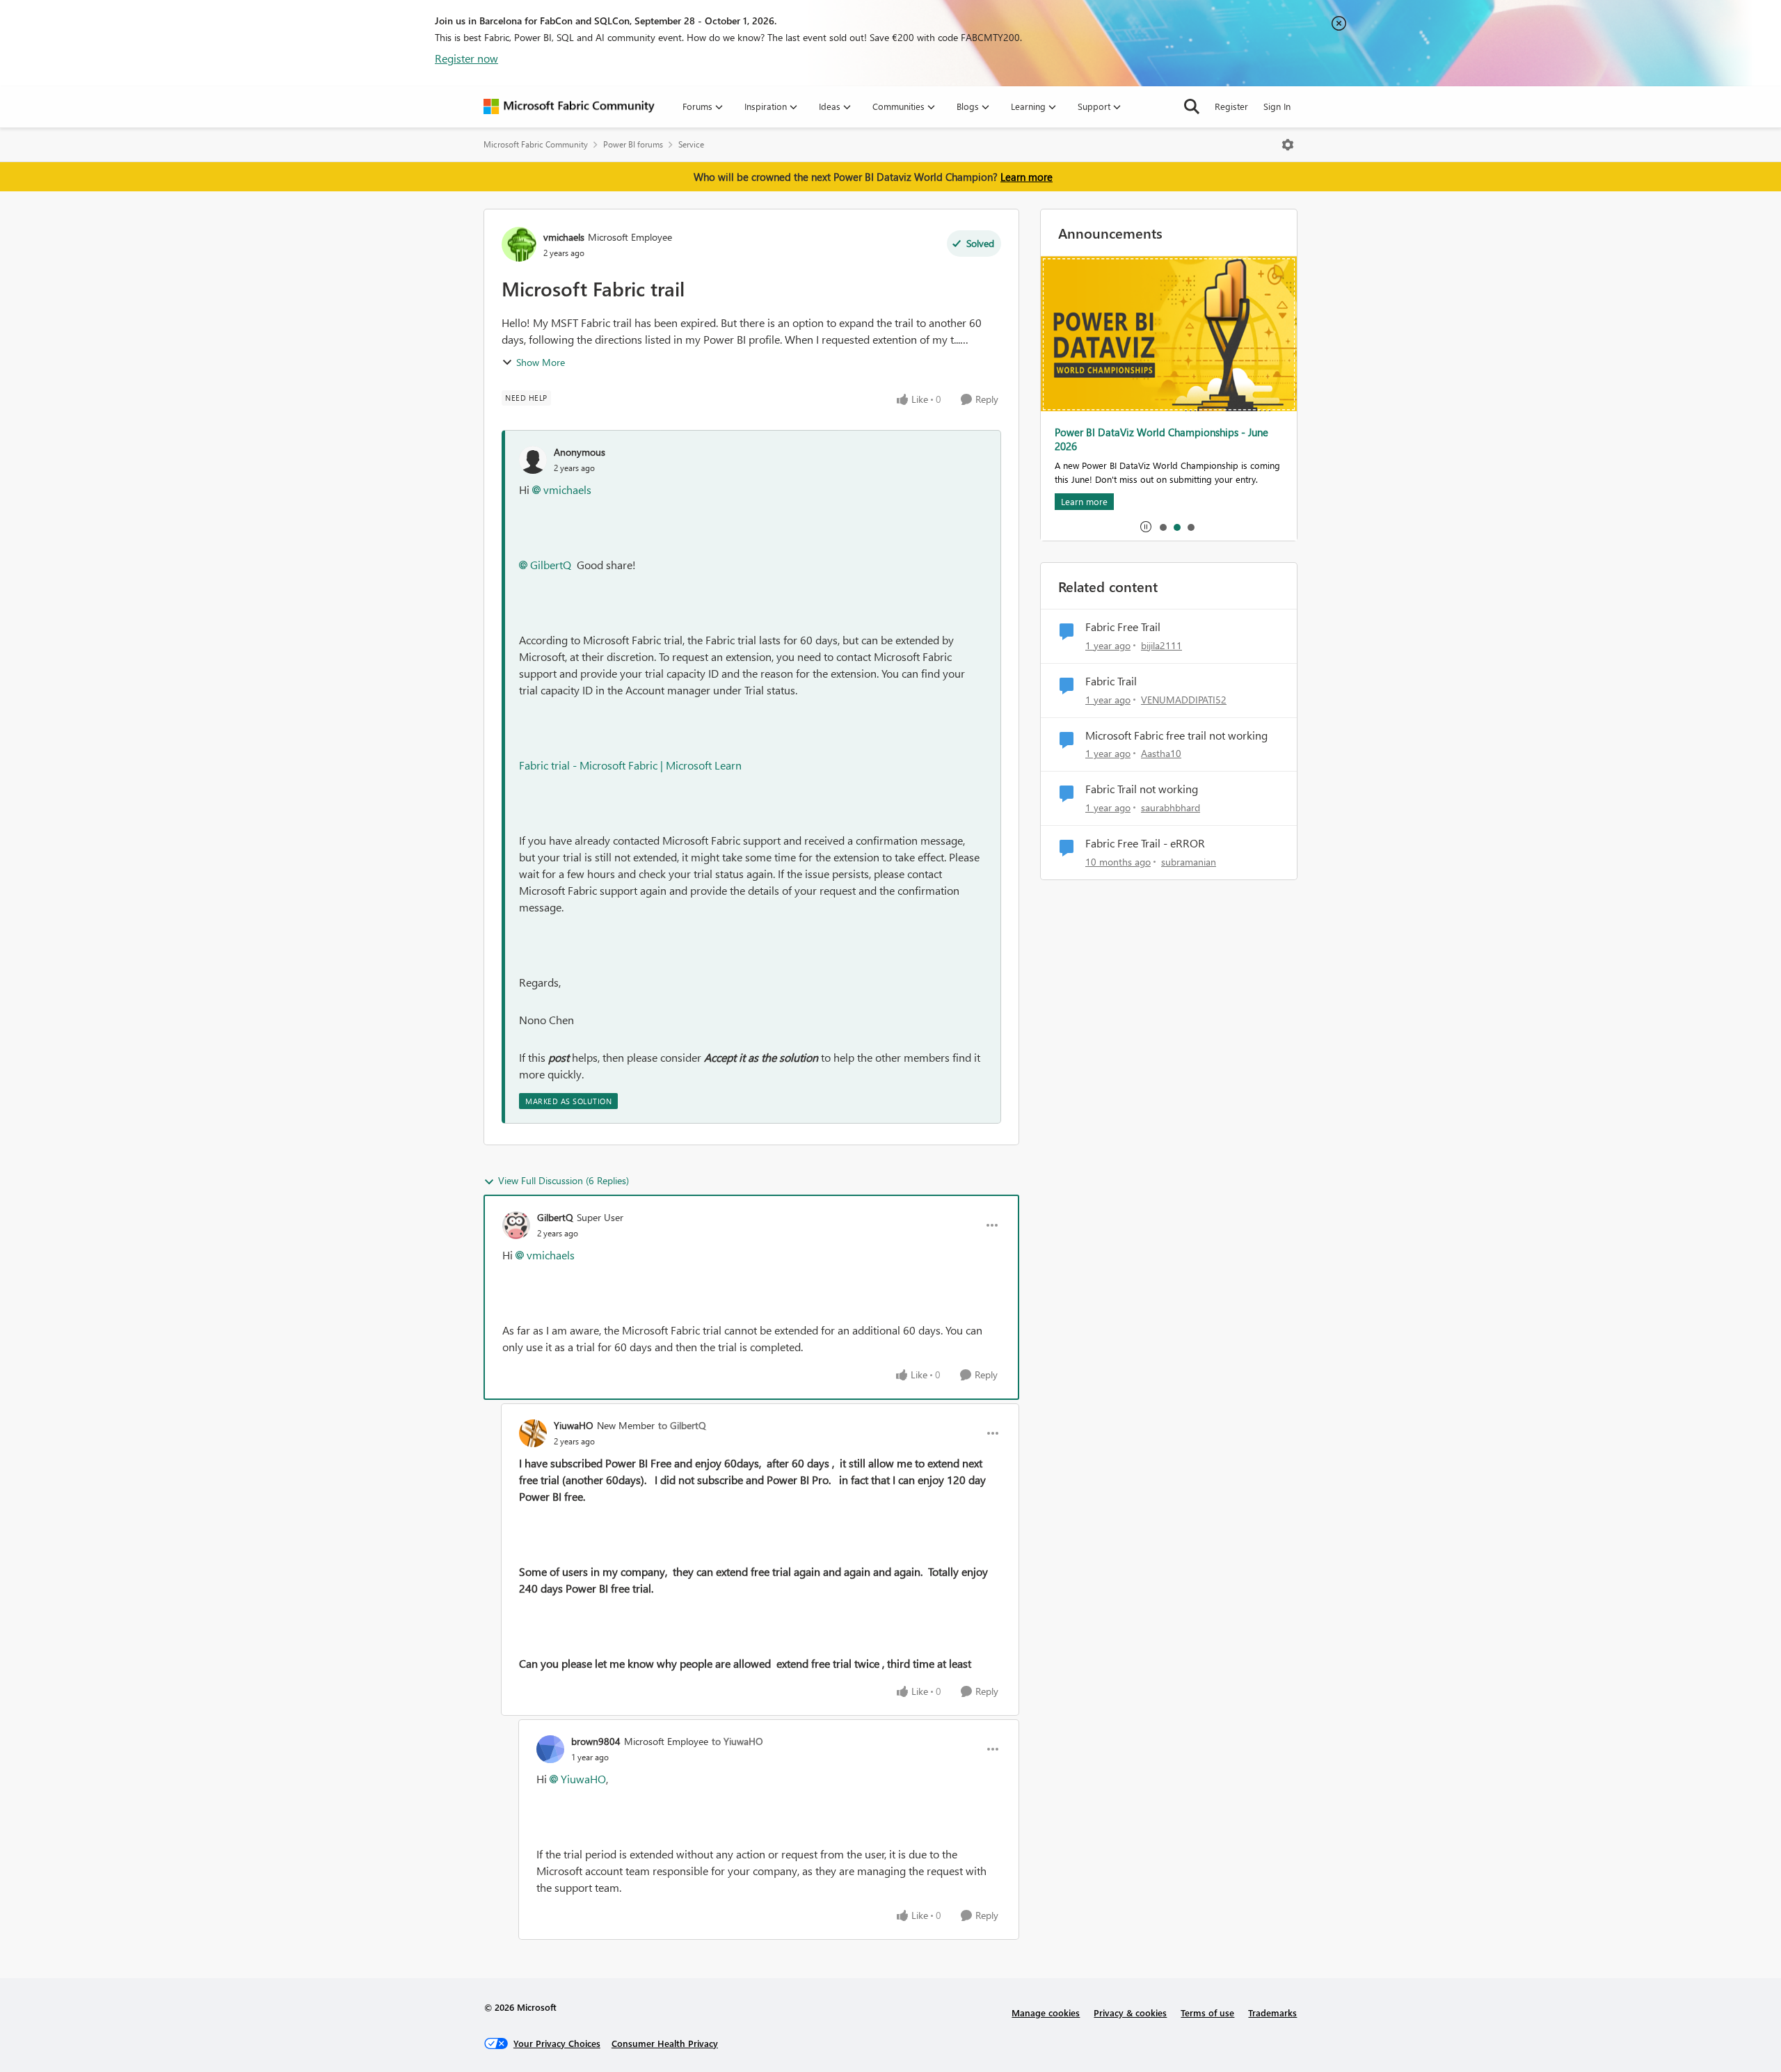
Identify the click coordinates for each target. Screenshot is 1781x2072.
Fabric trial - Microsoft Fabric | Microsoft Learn (630, 765)
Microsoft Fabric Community (536, 144)
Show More (541, 362)
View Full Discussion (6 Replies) (564, 1180)
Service (691, 144)
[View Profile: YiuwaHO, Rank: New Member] (533, 1433)
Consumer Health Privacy (665, 2043)
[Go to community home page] (569, 106)
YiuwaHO (574, 1425)
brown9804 (596, 1741)
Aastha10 (1161, 753)
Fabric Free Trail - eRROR (1145, 843)
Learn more (1027, 177)
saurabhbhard (1171, 807)
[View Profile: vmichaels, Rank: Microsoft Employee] (519, 244)
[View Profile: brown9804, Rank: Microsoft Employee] (550, 1749)
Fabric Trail (1111, 681)
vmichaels (564, 237)
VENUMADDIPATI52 (1184, 700)
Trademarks (1272, 2013)
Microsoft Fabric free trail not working (1176, 735)
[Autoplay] (1146, 527)
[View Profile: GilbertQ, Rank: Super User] (516, 1225)
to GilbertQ (682, 1425)
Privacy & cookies (1130, 2013)
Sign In (1277, 106)
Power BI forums (633, 144)
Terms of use (1207, 2013)
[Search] (1192, 106)
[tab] (1163, 527)
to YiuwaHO (737, 1741)
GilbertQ (551, 565)
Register (1231, 106)
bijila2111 (1161, 645)
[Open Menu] (1288, 145)
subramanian (1189, 862)
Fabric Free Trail (1123, 627)
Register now (466, 58)
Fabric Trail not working (1142, 789)
